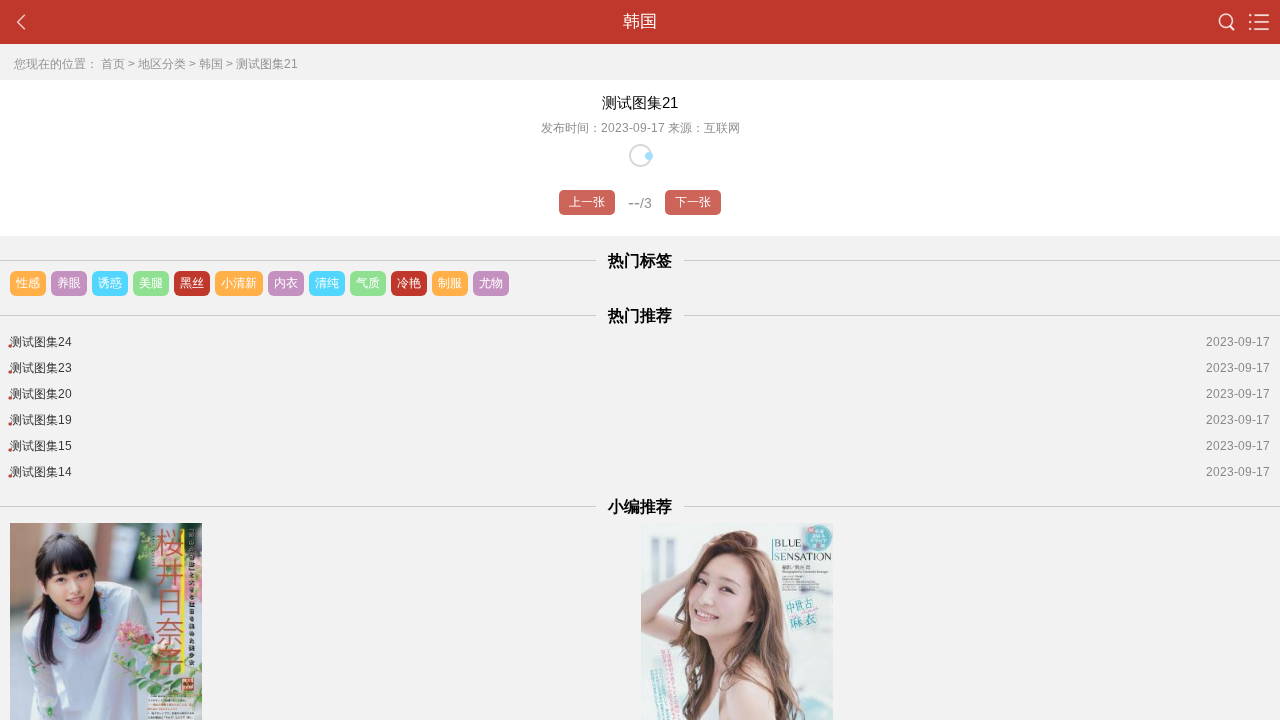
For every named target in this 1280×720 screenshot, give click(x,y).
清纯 (327, 283)
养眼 (69, 283)
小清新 (239, 283)
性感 (28, 283)
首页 (113, 64)
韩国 (211, 64)
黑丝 (192, 283)
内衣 (286, 283)
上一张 (587, 202)
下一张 (693, 202)
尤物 (491, 283)
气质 (368, 283)
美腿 (151, 283)
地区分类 (162, 64)
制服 (450, 283)
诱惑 (110, 283)
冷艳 (409, 283)
